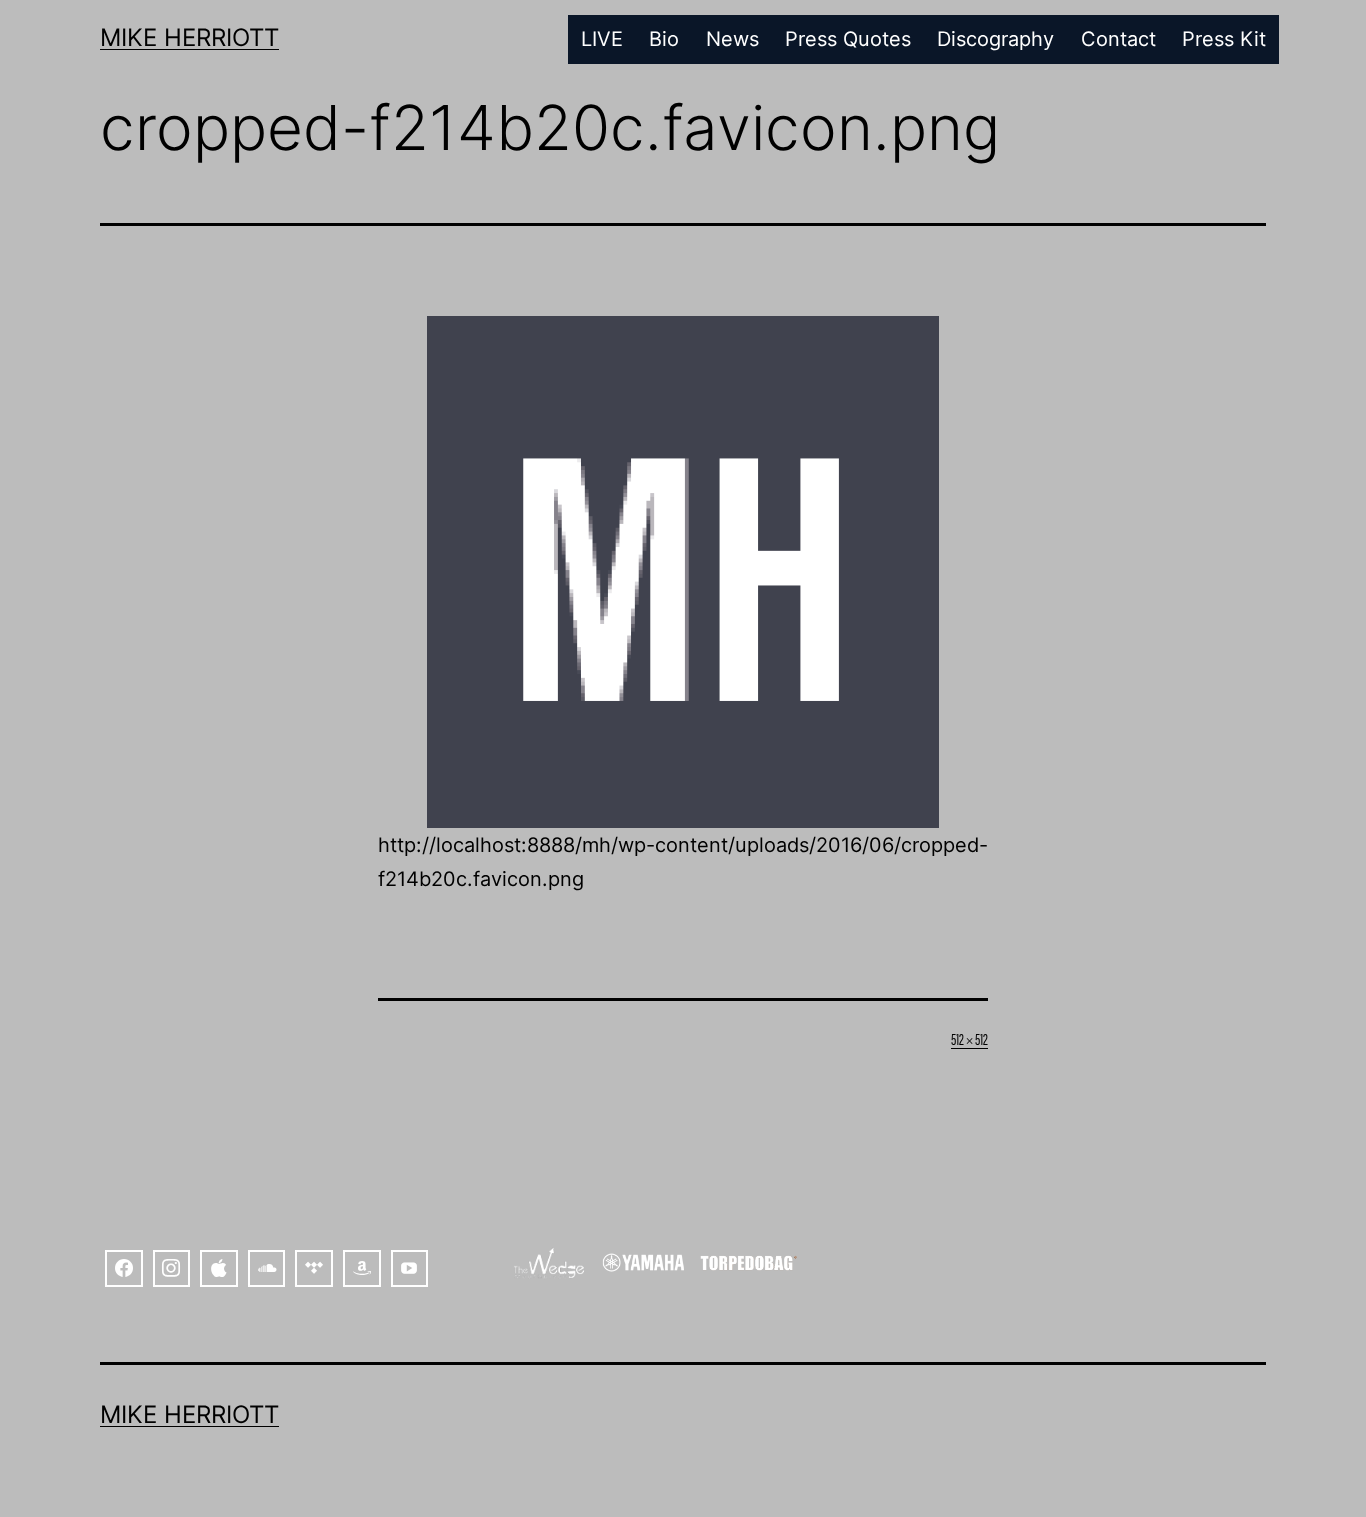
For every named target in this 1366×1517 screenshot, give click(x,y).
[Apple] (219, 1269)
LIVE (602, 39)
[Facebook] (124, 1269)
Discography (995, 39)
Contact (1118, 39)
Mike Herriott (189, 37)
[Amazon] (362, 1269)
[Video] (410, 1269)
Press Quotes (848, 39)
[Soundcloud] (267, 1269)
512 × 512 (969, 1038)
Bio (664, 39)
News (732, 39)
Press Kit (1224, 39)
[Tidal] (314, 1269)
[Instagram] (172, 1269)
